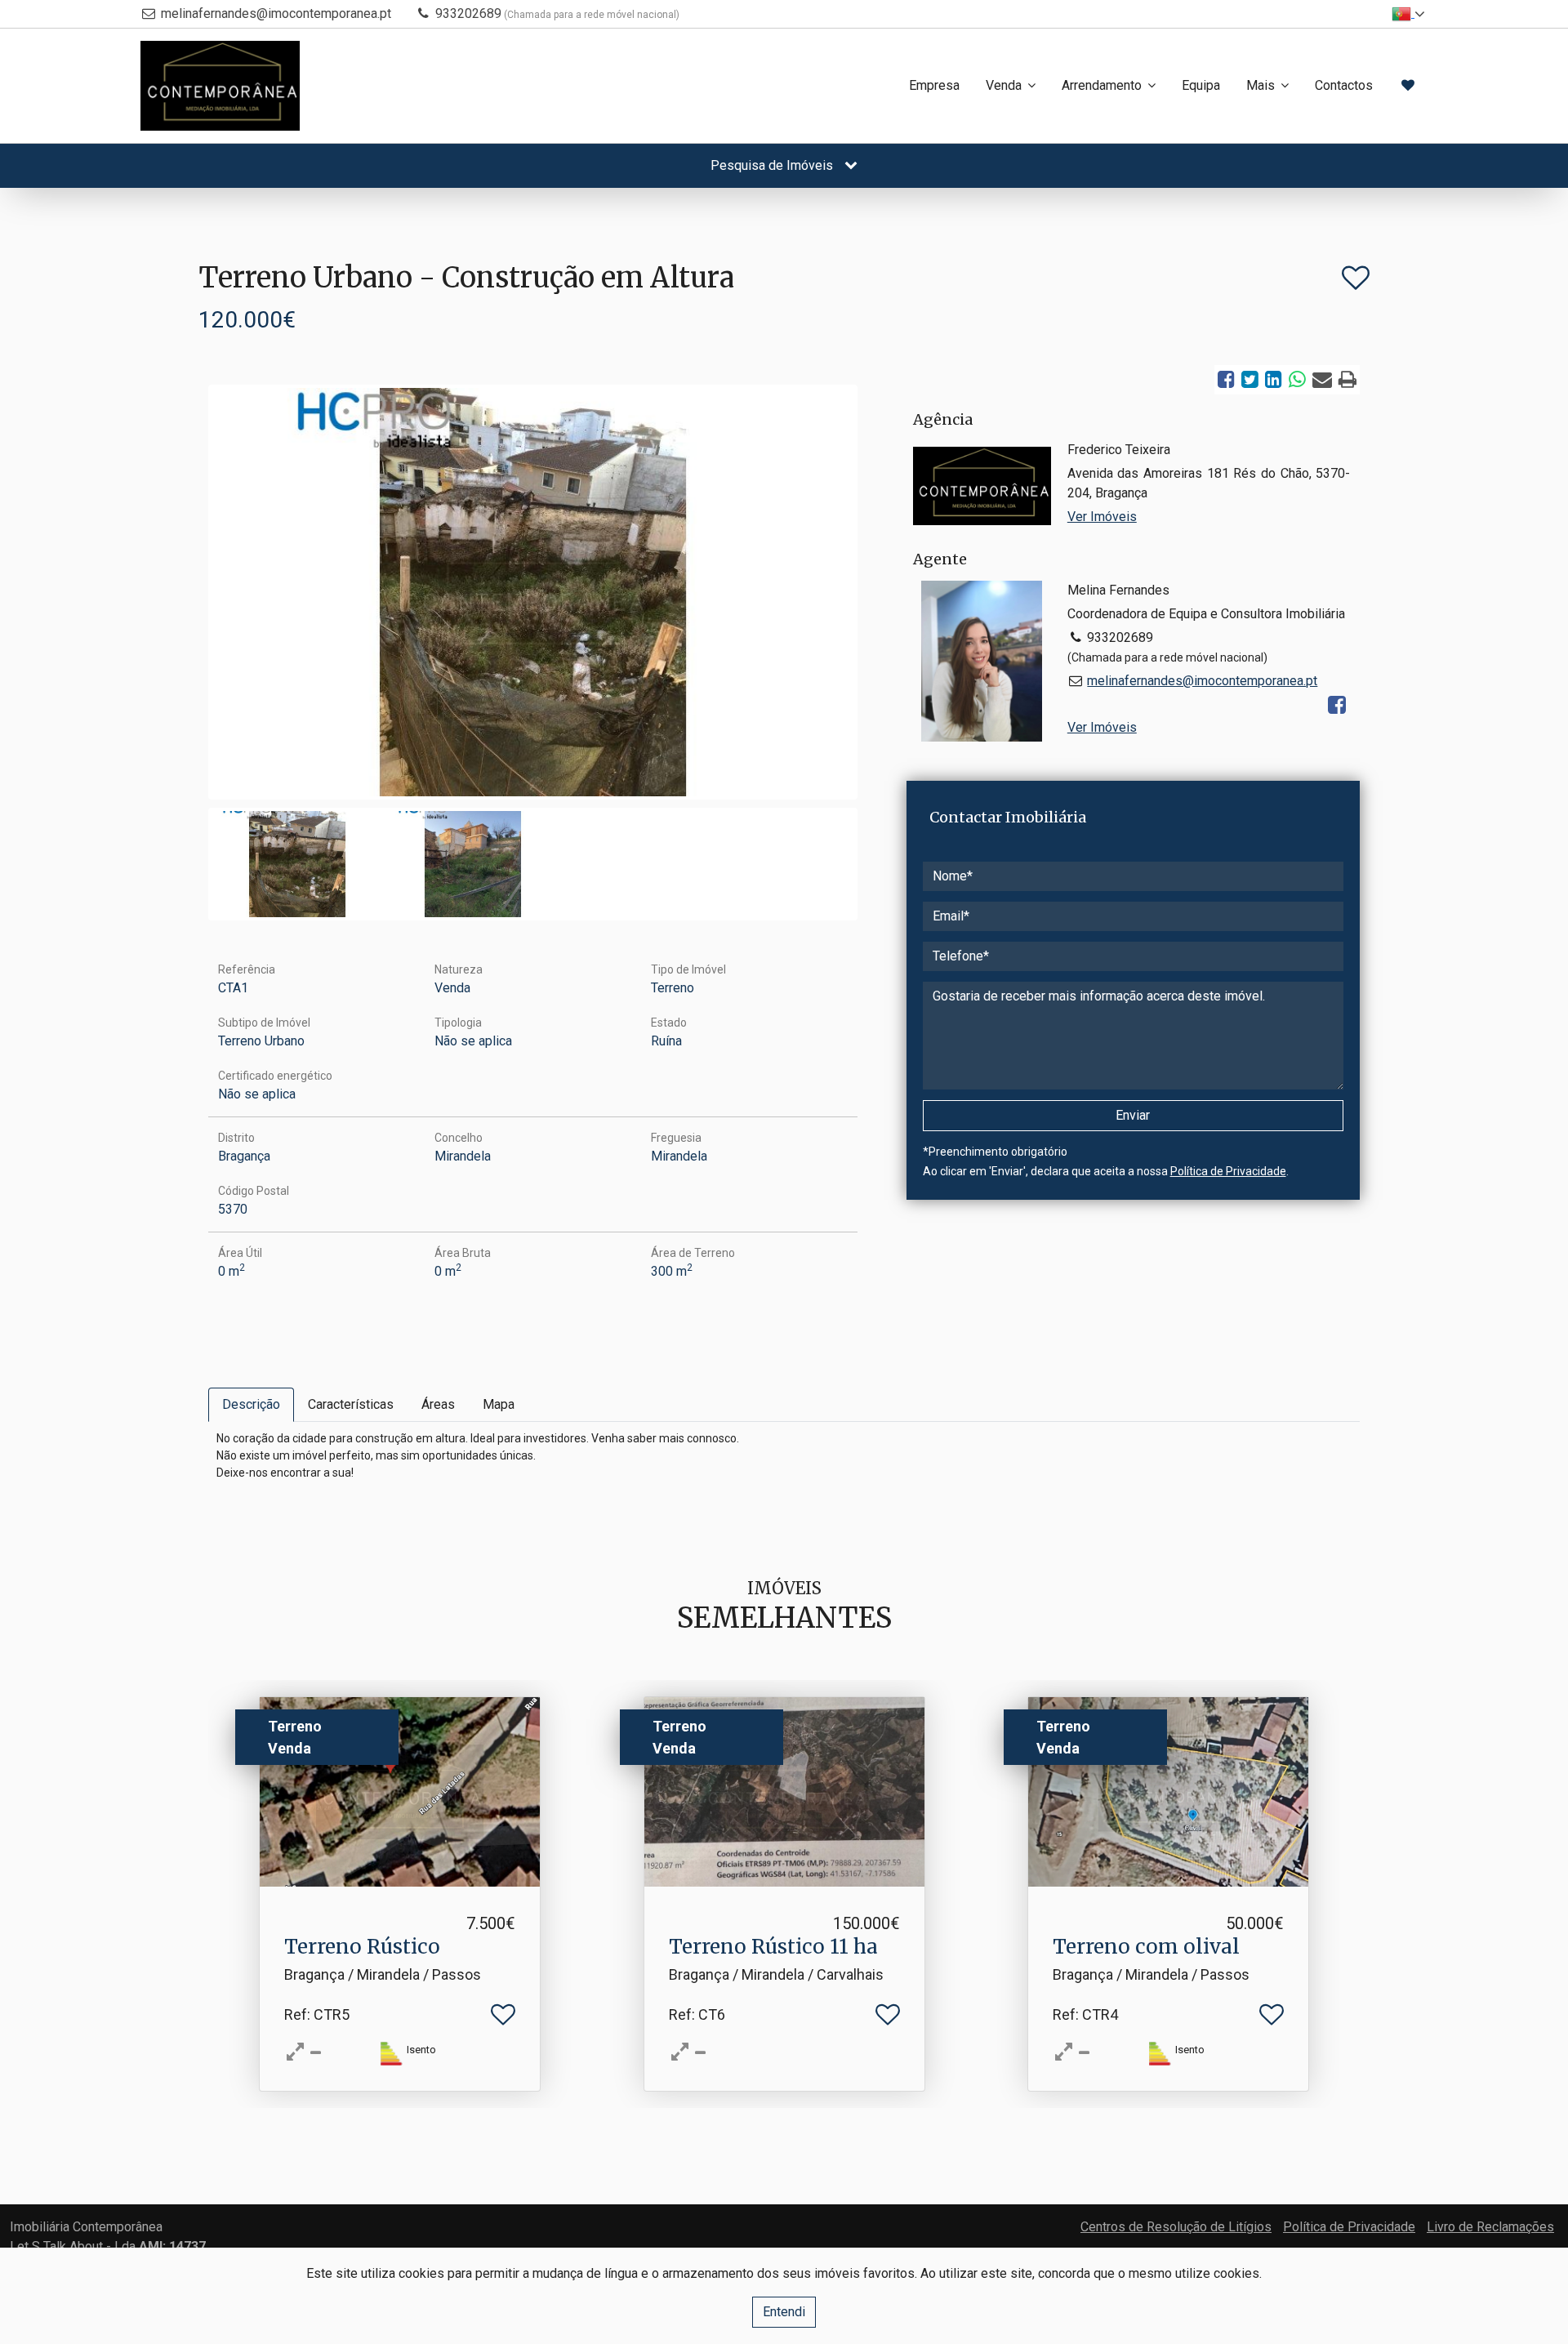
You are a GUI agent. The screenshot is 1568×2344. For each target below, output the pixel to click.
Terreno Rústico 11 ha (773, 1947)
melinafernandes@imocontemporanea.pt (276, 13)
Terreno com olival (1146, 1947)
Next (879, 596)
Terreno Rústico (362, 1947)
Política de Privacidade (1228, 1171)
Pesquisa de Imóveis (773, 165)
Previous (187, 596)
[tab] (251, 1405)
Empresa (934, 85)
